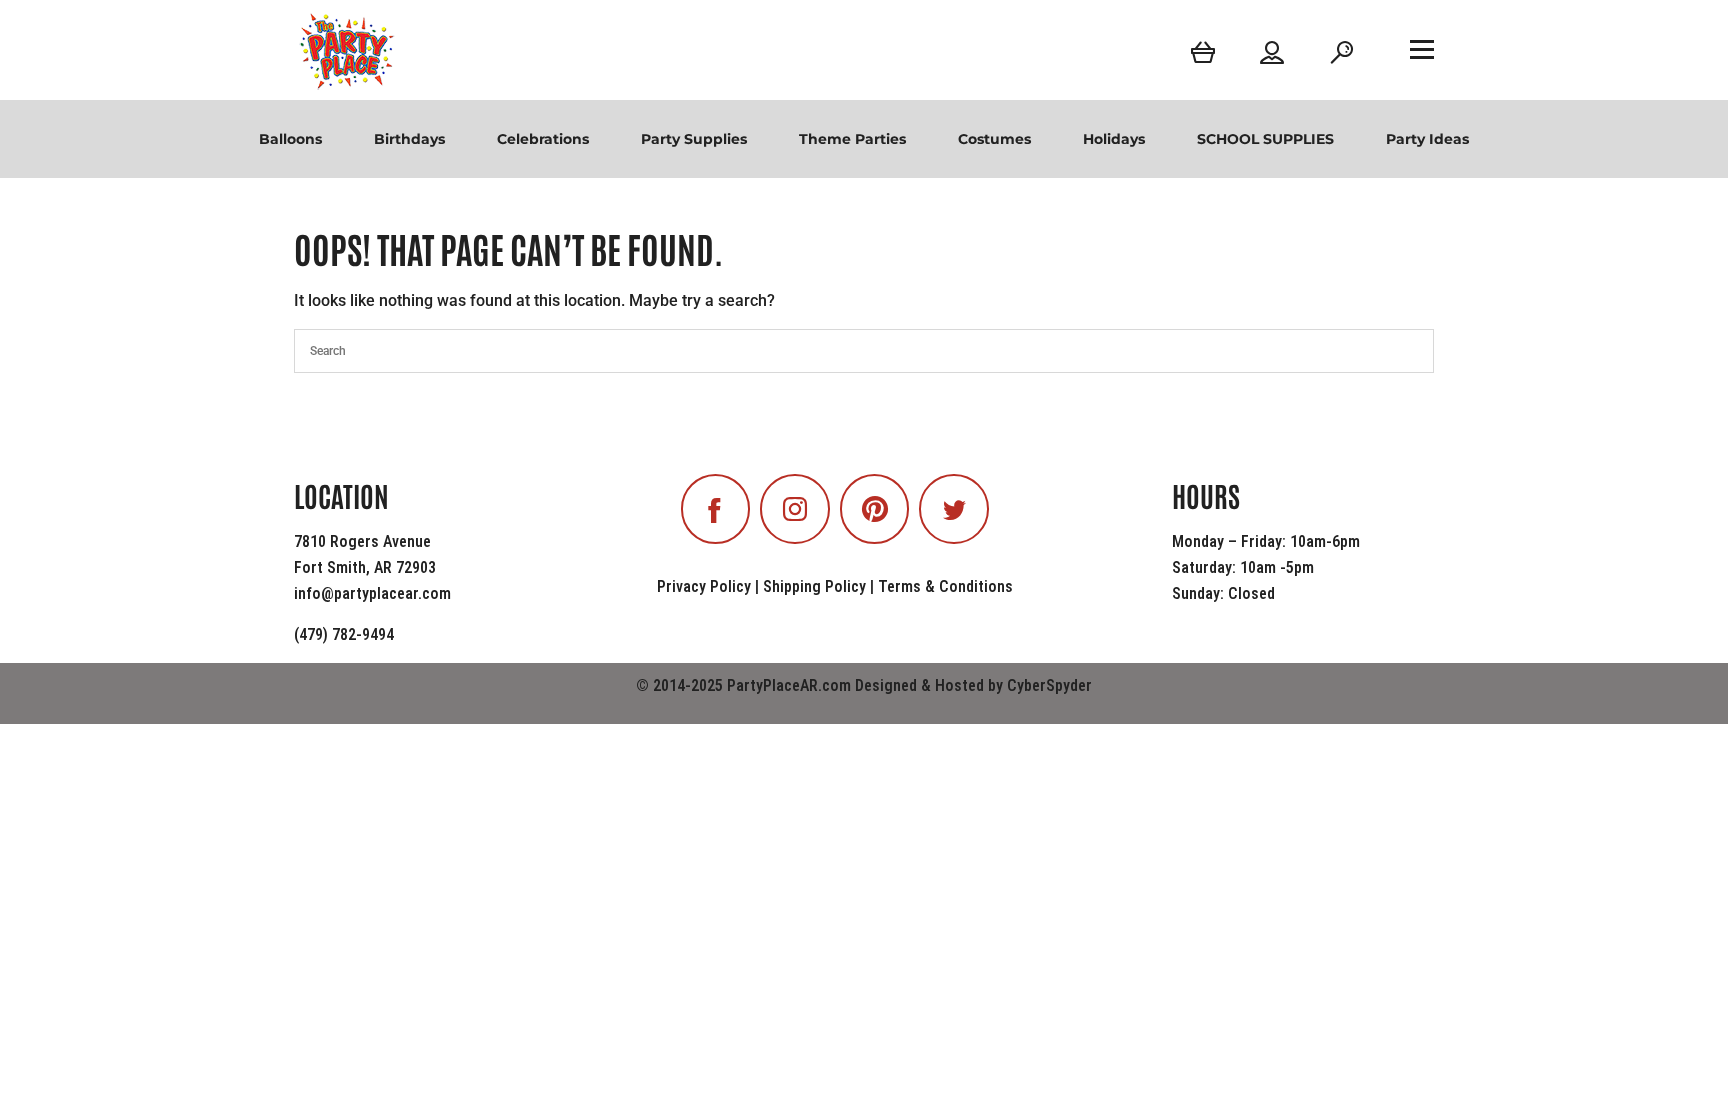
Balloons (290, 139)
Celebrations (543, 139)
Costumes (994, 139)
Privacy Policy (704, 586)
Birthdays (409, 139)
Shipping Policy (814, 586)
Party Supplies (694, 139)
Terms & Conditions (945, 586)
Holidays (1114, 139)
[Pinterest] (875, 509)
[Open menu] (1422, 49)
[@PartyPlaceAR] (716, 509)
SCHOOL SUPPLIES (1265, 139)
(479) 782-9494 (344, 634)
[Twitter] (954, 509)
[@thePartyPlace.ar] (795, 509)
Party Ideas (1427, 139)
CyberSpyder (1049, 685)
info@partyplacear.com (372, 593)
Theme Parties (852, 139)
